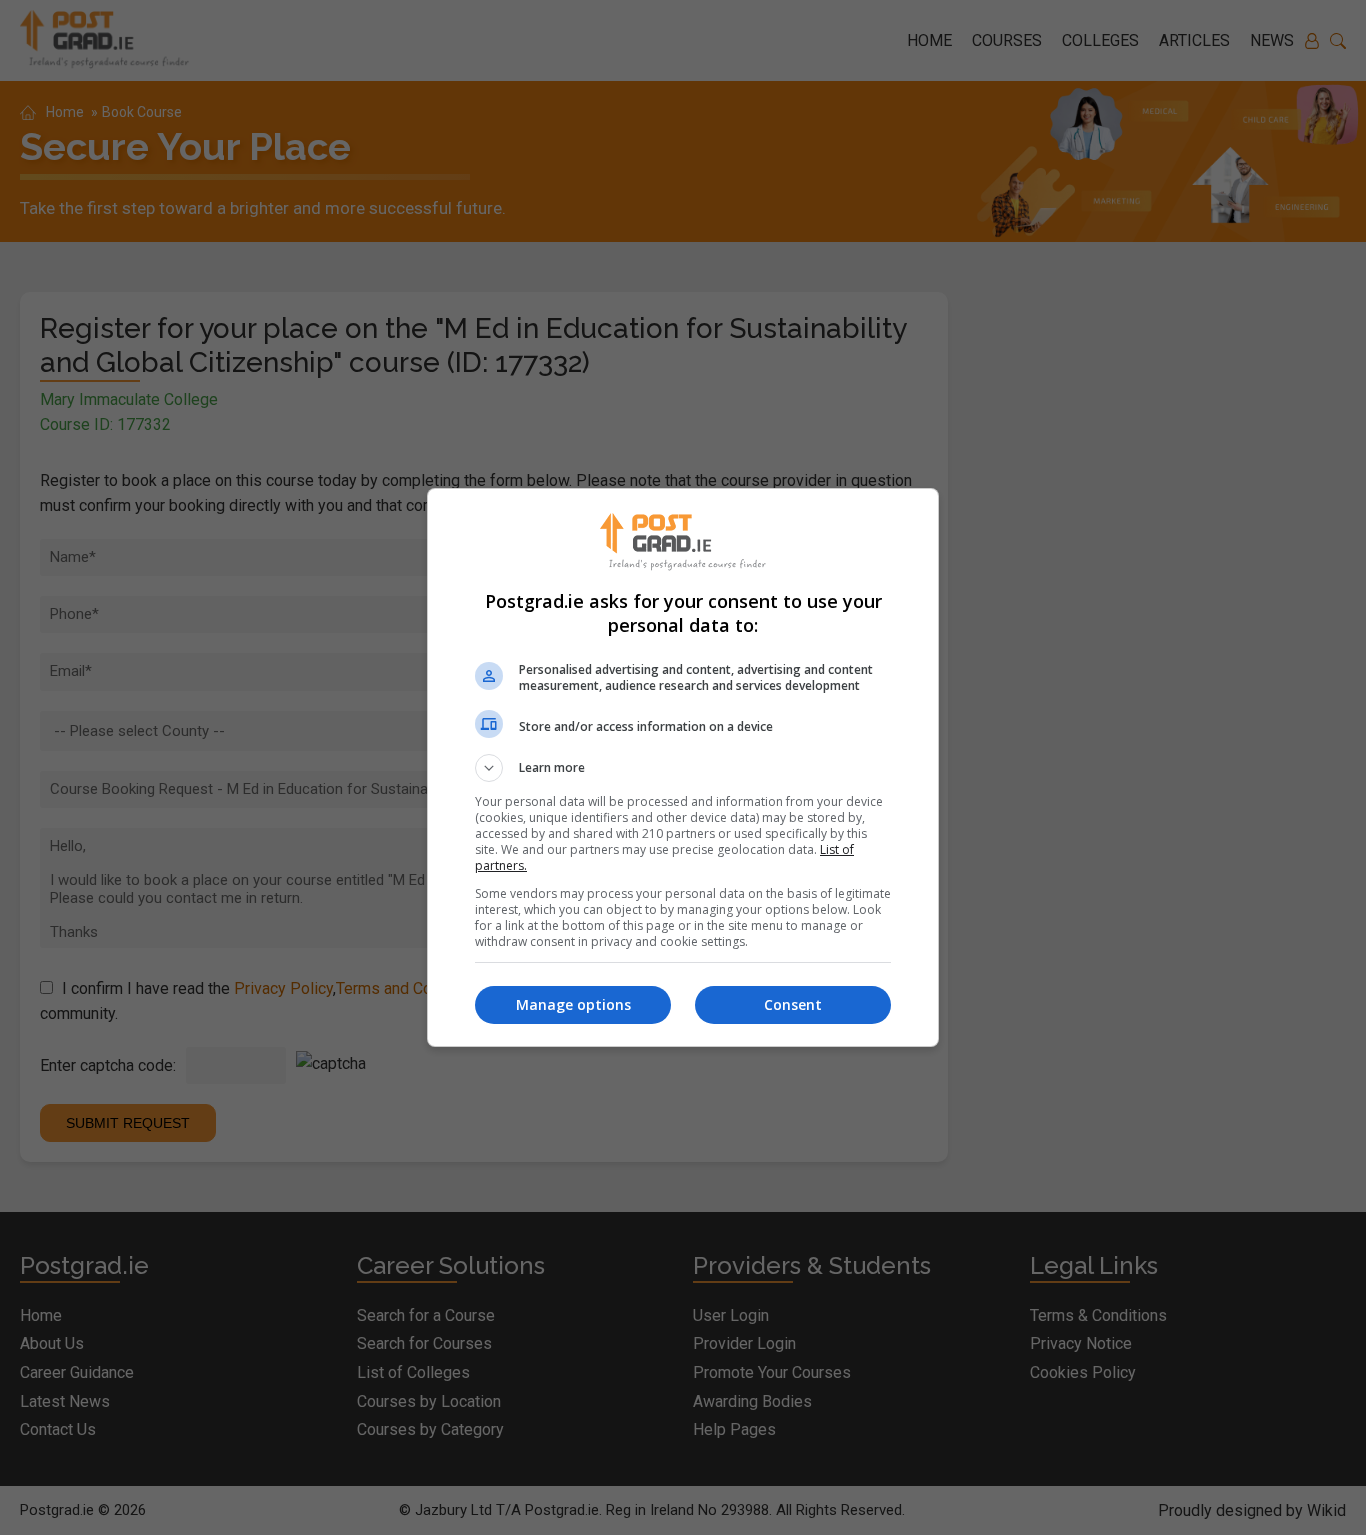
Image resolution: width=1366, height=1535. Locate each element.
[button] (683, 768)
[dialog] (683, 767)
